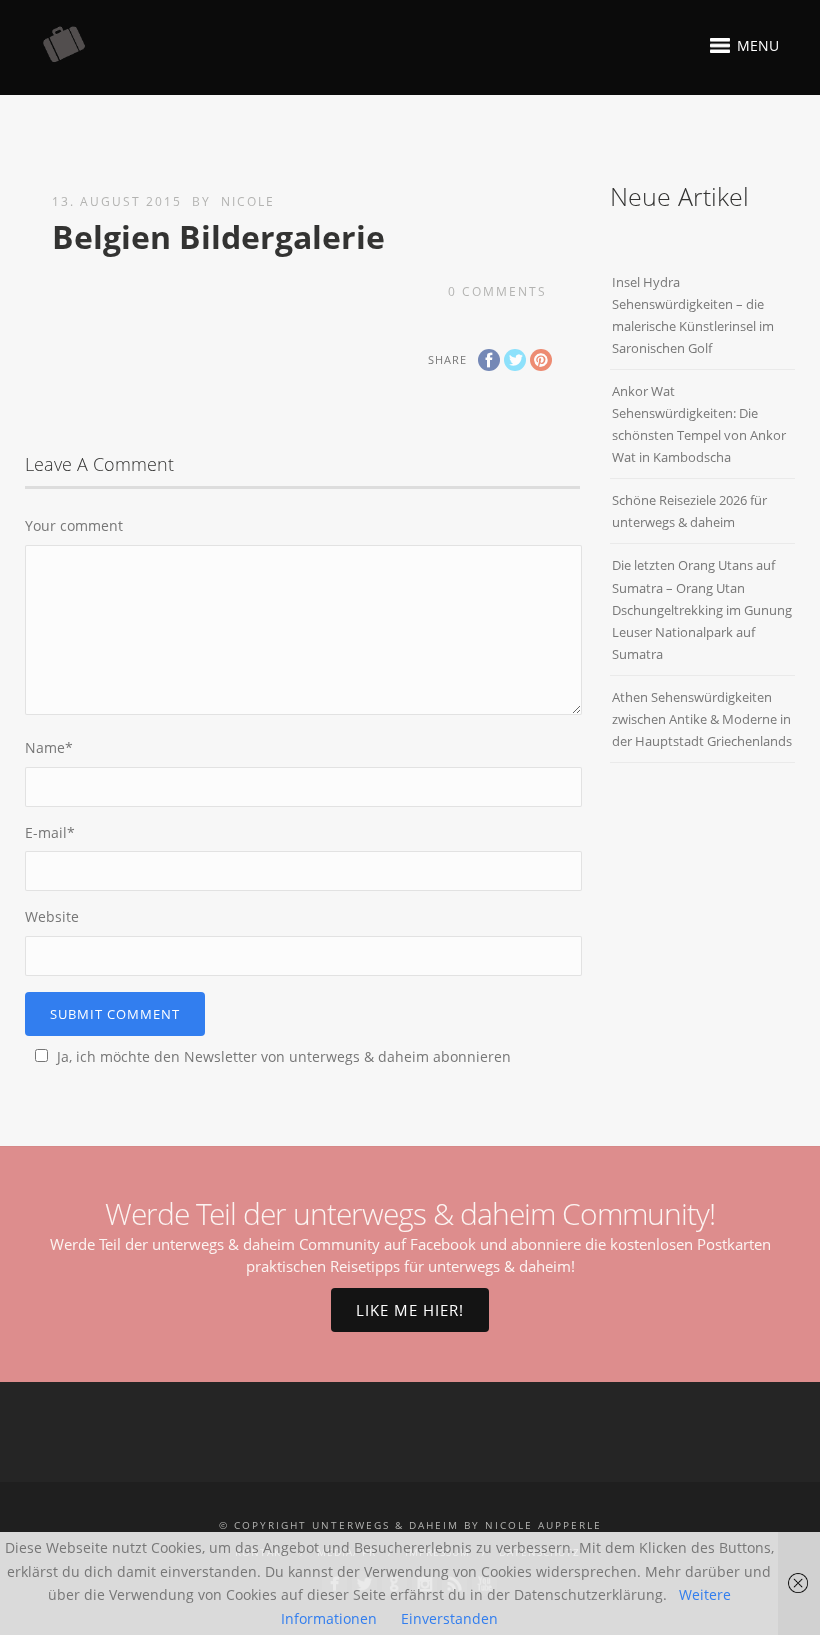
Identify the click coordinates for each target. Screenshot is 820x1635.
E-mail (50, 832)
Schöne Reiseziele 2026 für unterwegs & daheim (689, 511)
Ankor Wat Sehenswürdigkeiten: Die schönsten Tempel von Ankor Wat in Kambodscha (699, 424)
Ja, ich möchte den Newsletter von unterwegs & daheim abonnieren (284, 1056)
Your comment (74, 525)
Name (49, 747)
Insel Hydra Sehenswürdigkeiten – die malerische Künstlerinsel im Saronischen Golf (693, 315)
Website (52, 916)
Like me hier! (410, 1310)
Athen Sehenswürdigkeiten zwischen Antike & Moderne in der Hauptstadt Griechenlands (702, 719)
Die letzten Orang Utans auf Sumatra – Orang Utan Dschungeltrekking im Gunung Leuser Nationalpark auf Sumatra (702, 609)
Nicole (248, 201)
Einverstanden (449, 1618)
